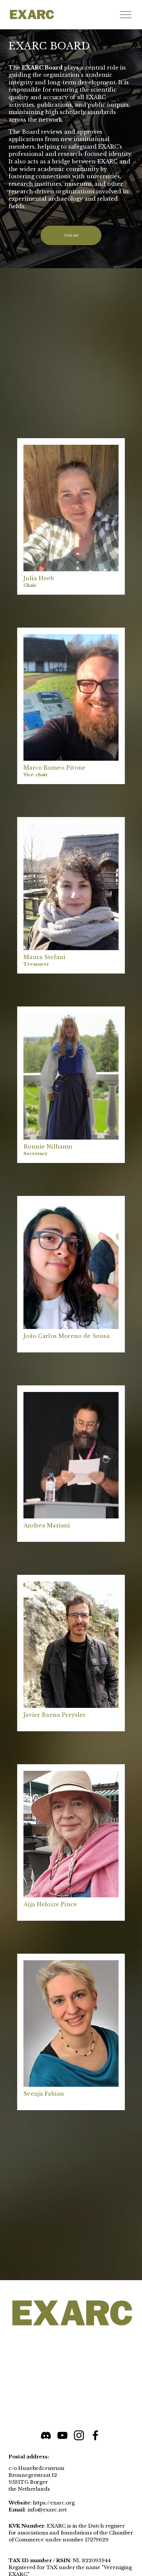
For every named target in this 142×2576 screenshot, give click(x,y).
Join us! (71, 236)
